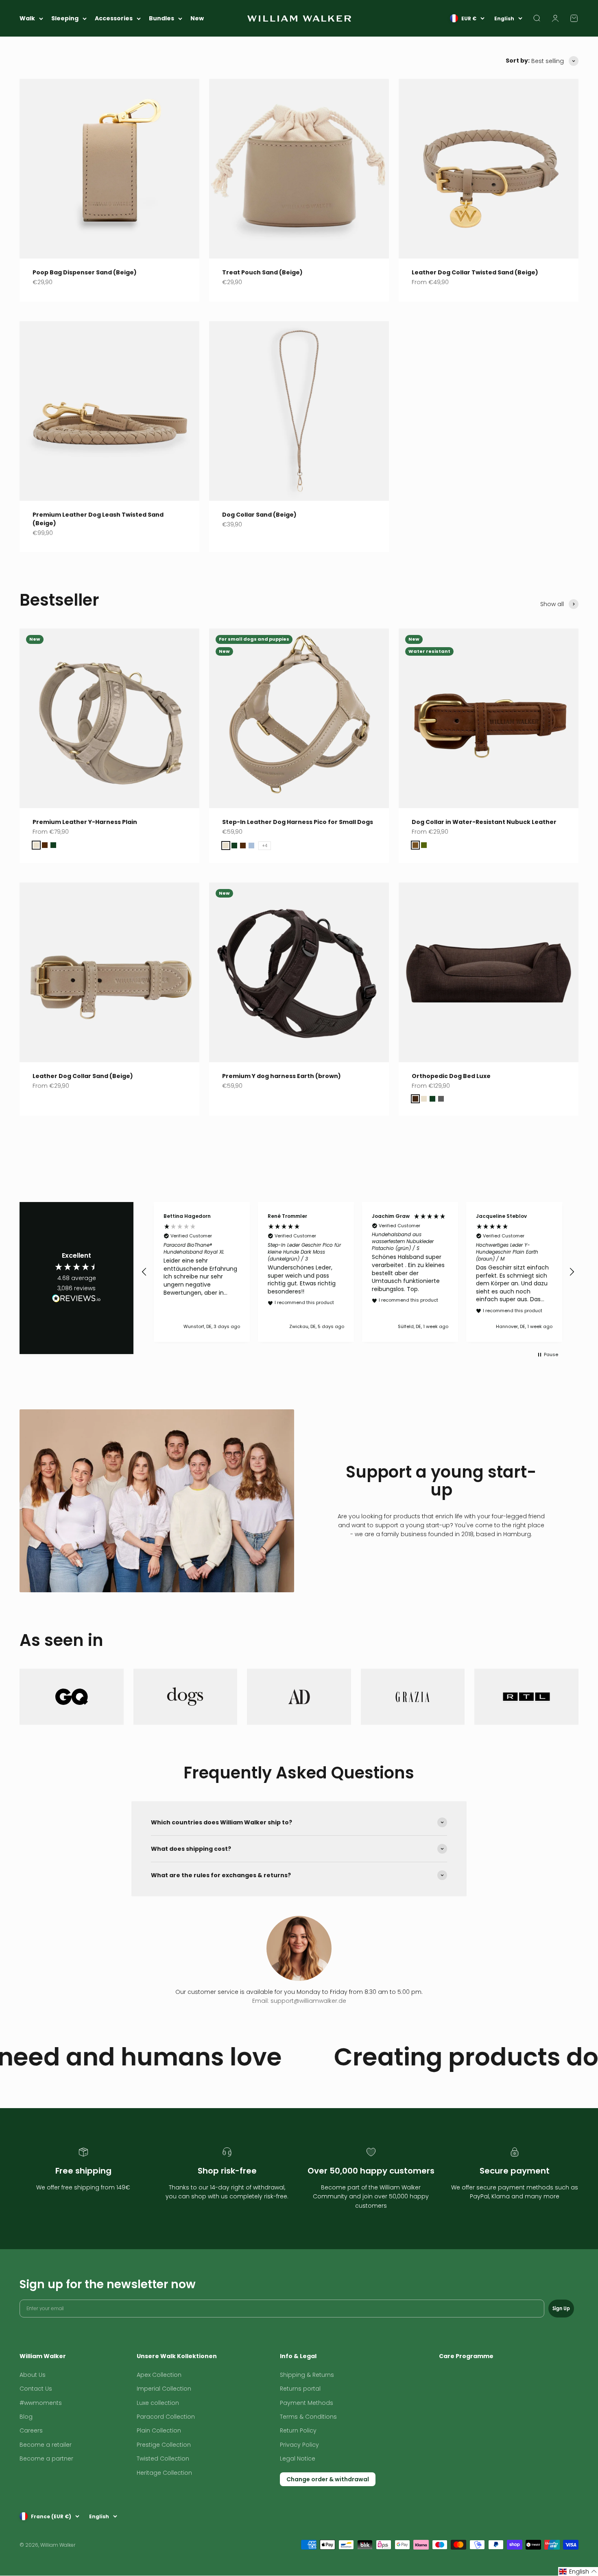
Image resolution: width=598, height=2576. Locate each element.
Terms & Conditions (308, 2417)
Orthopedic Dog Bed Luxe (451, 1076)
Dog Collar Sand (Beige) (259, 515)
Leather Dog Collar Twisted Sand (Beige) (475, 272)
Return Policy (298, 2430)
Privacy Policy (299, 2445)
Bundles (162, 18)
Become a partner (46, 2459)
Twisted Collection (163, 2459)
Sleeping (65, 18)
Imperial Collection (164, 2389)
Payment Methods (307, 2403)
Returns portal (300, 2389)
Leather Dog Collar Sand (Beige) (83, 1076)
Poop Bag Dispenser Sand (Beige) (85, 272)
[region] (358, 1272)
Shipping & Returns (307, 2375)
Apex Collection (159, 2375)
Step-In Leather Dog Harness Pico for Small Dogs (298, 822)
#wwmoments (41, 2403)
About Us (33, 2375)
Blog (26, 2417)
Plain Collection (159, 2430)
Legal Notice (298, 2459)
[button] (144, 1272)
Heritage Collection (164, 2473)
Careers (31, 2430)
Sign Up (561, 2308)
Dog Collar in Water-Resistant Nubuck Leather (484, 822)
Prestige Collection (164, 2445)
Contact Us (36, 2389)
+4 (265, 846)
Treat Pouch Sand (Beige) (262, 272)
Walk (27, 18)
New (197, 18)
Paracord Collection (166, 2417)
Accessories (114, 18)
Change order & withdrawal (328, 2479)
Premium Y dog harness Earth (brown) (282, 1076)
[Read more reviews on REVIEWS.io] (76, 1300)
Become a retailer (46, 2445)
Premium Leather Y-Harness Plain (85, 822)
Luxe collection (158, 2403)
